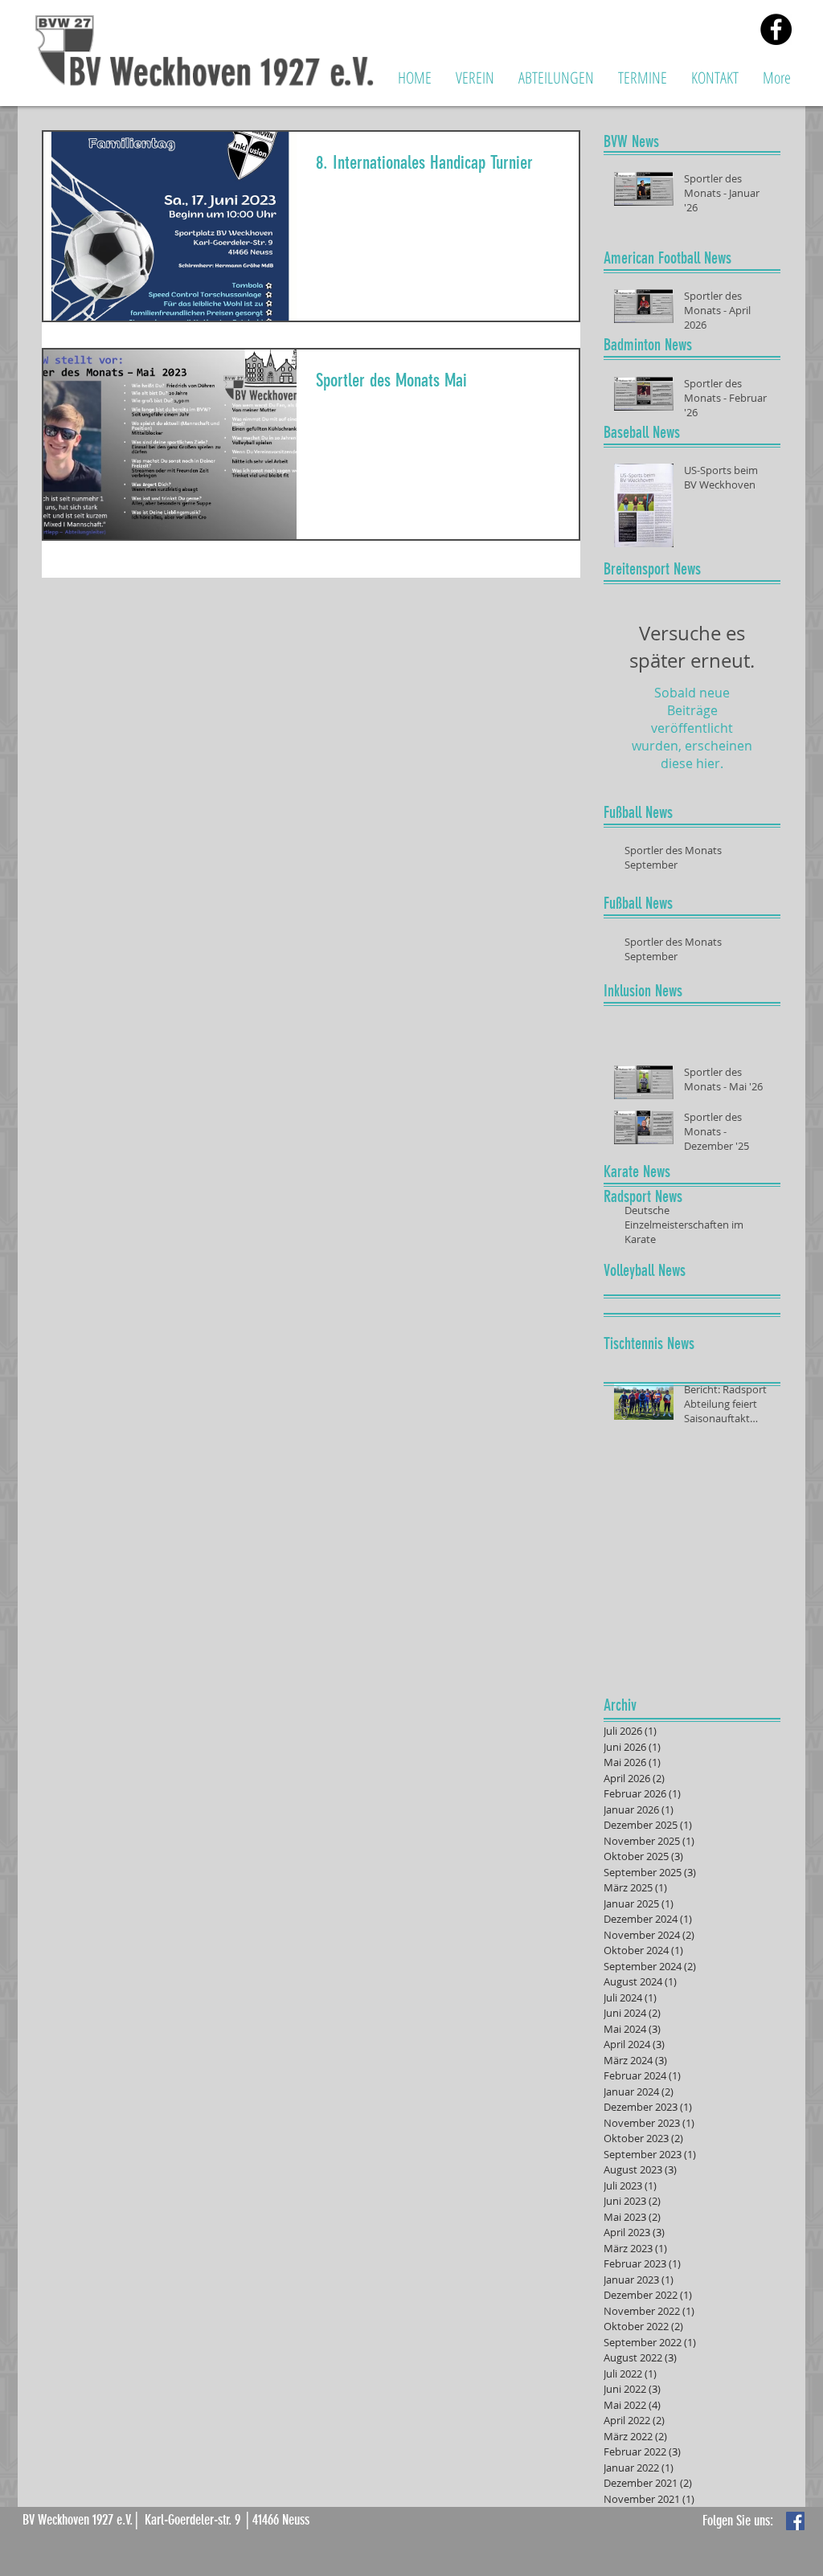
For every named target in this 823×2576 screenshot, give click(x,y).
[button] (475, 78)
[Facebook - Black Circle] (776, 29)
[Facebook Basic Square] (795, 2521)
